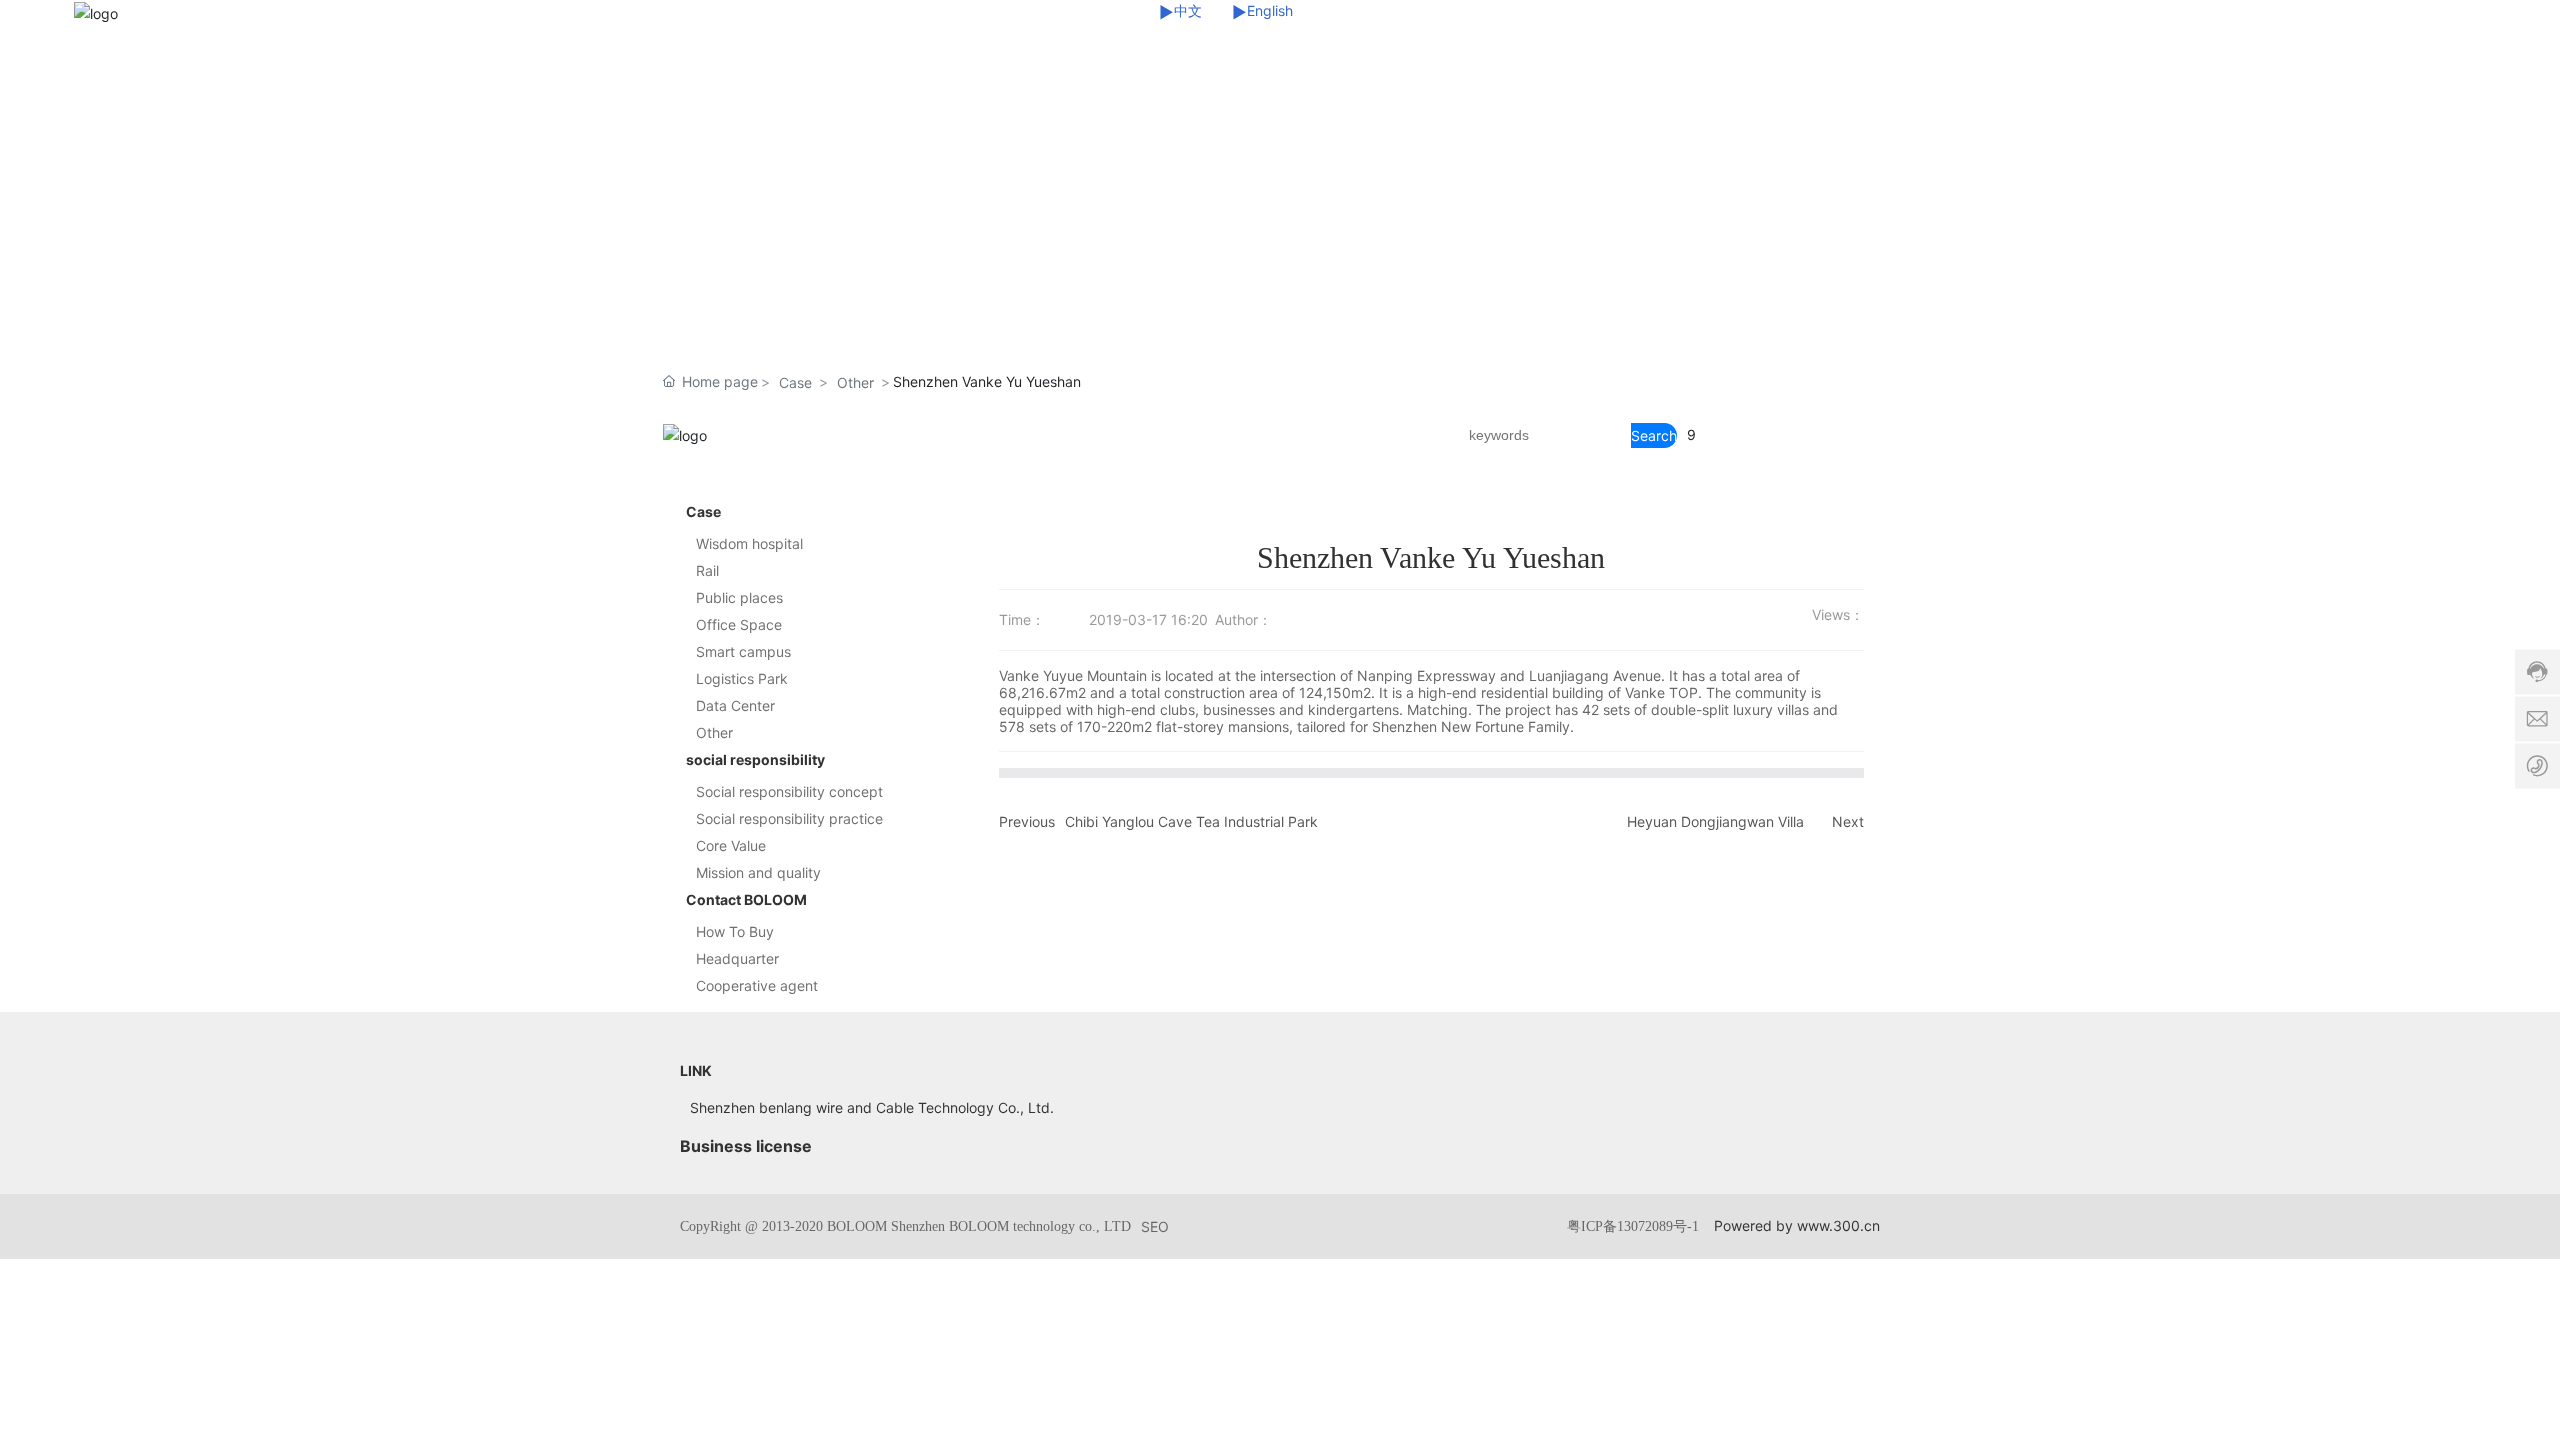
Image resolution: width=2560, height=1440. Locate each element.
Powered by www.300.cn (1797, 1225)
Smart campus (743, 651)
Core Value (731, 845)
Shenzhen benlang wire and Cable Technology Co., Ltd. (872, 1107)
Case (795, 382)
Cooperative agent (757, 985)
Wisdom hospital (749, 543)
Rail (707, 570)
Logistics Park (742, 678)
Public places (739, 597)
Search (1654, 435)
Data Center (735, 705)
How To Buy (735, 931)
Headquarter (737, 958)
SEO (1155, 1226)
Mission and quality (758, 872)
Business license (746, 1146)
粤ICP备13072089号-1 (1633, 1226)
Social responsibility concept (789, 791)
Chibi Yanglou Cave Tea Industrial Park (1191, 821)
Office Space (739, 624)
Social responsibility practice (789, 818)
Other (855, 382)
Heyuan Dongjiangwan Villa (1715, 821)
